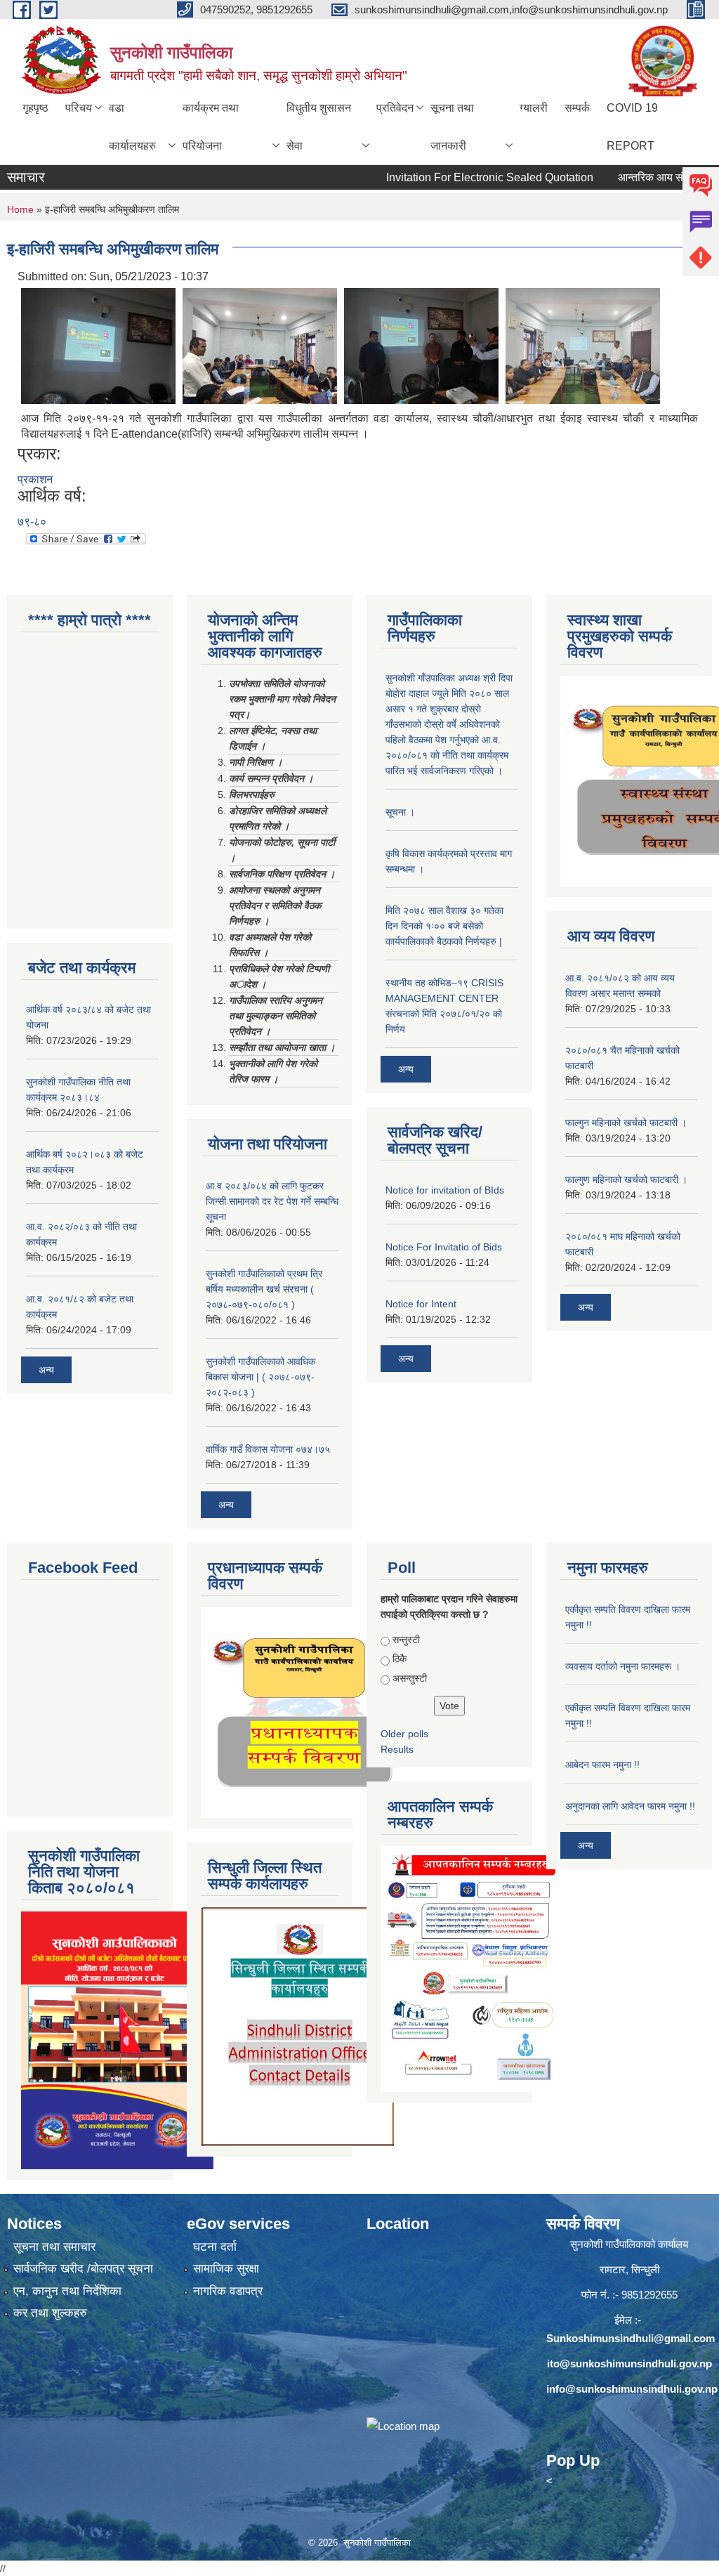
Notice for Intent (421, 1304)
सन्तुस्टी (406, 1640)
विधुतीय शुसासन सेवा (319, 127)
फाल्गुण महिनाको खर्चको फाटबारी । (626, 1179)
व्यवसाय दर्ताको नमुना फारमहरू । (623, 1666)
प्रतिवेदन (395, 108)
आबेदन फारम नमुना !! (602, 1765)
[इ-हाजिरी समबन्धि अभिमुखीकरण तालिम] (98, 345)
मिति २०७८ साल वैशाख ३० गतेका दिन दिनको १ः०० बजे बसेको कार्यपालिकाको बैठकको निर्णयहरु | (444, 926)
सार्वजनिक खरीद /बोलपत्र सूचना (83, 2269)
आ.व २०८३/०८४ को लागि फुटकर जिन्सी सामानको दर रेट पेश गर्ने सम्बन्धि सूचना (272, 1201)
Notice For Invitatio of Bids (444, 1247)
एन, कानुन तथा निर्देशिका (67, 2291)
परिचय (79, 108)
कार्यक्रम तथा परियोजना (211, 127)
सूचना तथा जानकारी (452, 127)
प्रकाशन (35, 479)
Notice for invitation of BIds (445, 1190)
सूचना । (400, 812)
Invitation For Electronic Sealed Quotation (455, 177)
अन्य (46, 1370)
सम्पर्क (577, 108)
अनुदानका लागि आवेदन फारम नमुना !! (630, 1806)
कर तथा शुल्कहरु (50, 2313)
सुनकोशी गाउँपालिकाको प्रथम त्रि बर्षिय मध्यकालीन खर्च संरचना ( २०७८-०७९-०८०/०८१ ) (264, 1289)
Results (397, 1749)
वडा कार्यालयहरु (132, 127)
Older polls (404, 1734)
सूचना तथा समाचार (54, 2247)
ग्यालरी (534, 108)
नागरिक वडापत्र (228, 2291)
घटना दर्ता (215, 2247)
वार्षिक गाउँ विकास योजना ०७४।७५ (268, 1449)
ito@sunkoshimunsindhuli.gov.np (629, 2363)
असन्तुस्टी (410, 1678)
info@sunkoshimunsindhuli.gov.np (632, 2389)
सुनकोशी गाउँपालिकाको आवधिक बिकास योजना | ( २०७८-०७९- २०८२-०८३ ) (260, 1377)
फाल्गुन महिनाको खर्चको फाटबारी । (626, 1123)
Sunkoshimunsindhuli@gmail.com (631, 2338)
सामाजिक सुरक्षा (226, 2269)
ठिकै (400, 1659)
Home (20, 209)
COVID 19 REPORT (632, 127)
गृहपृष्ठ (35, 108)
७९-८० (32, 522)
